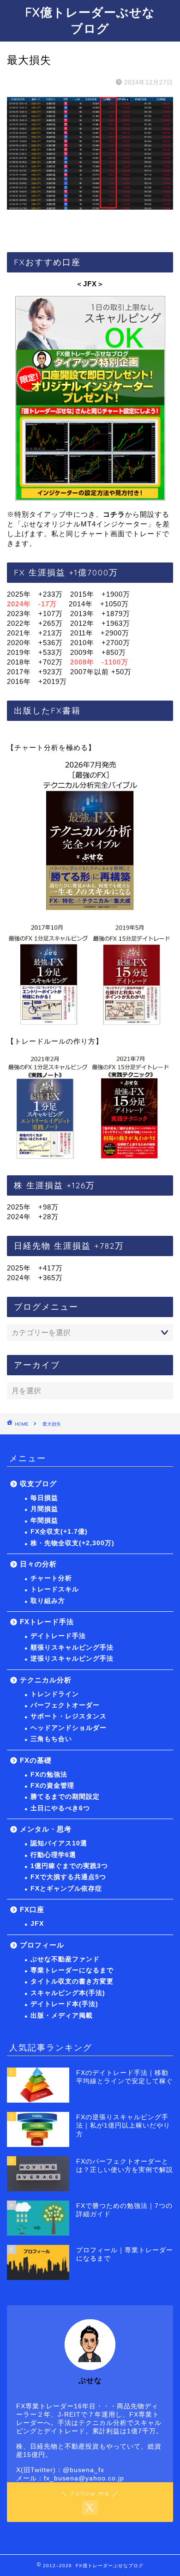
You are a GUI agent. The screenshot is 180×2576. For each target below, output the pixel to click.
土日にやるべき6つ (60, 1808)
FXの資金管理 (52, 1786)
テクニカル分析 (46, 1680)
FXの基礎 (36, 1760)
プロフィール (42, 1945)
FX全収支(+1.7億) (59, 1532)
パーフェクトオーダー (65, 1705)
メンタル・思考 (46, 1829)
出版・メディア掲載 (62, 2016)
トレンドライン (55, 1694)
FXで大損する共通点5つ (68, 1877)
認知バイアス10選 (59, 1843)
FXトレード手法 (47, 1622)
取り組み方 (48, 1601)
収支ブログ (38, 1484)
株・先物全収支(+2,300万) (72, 1543)
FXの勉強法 (49, 1775)
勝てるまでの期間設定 (65, 1797)
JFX (37, 1924)
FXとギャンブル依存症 (66, 1889)
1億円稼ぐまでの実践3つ (69, 1866)
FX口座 (32, 1909)
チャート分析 (51, 1578)
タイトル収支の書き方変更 (72, 1981)
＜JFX (86, 284)
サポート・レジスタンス (69, 1716)
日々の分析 (38, 1564)
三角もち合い (51, 1739)
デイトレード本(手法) (64, 2004)
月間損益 (44, 1509)
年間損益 (44, 1521)
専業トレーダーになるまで (72, 1970)
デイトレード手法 (58, 1636)
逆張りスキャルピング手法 (72, 1659)
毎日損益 (44, 1498)
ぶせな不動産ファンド (65, 1959)
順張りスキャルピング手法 (72, 1648)
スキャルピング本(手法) (68, 1993)
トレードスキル (55, 1589)
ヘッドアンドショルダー (69, 1728)
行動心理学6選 (53, 1855)
